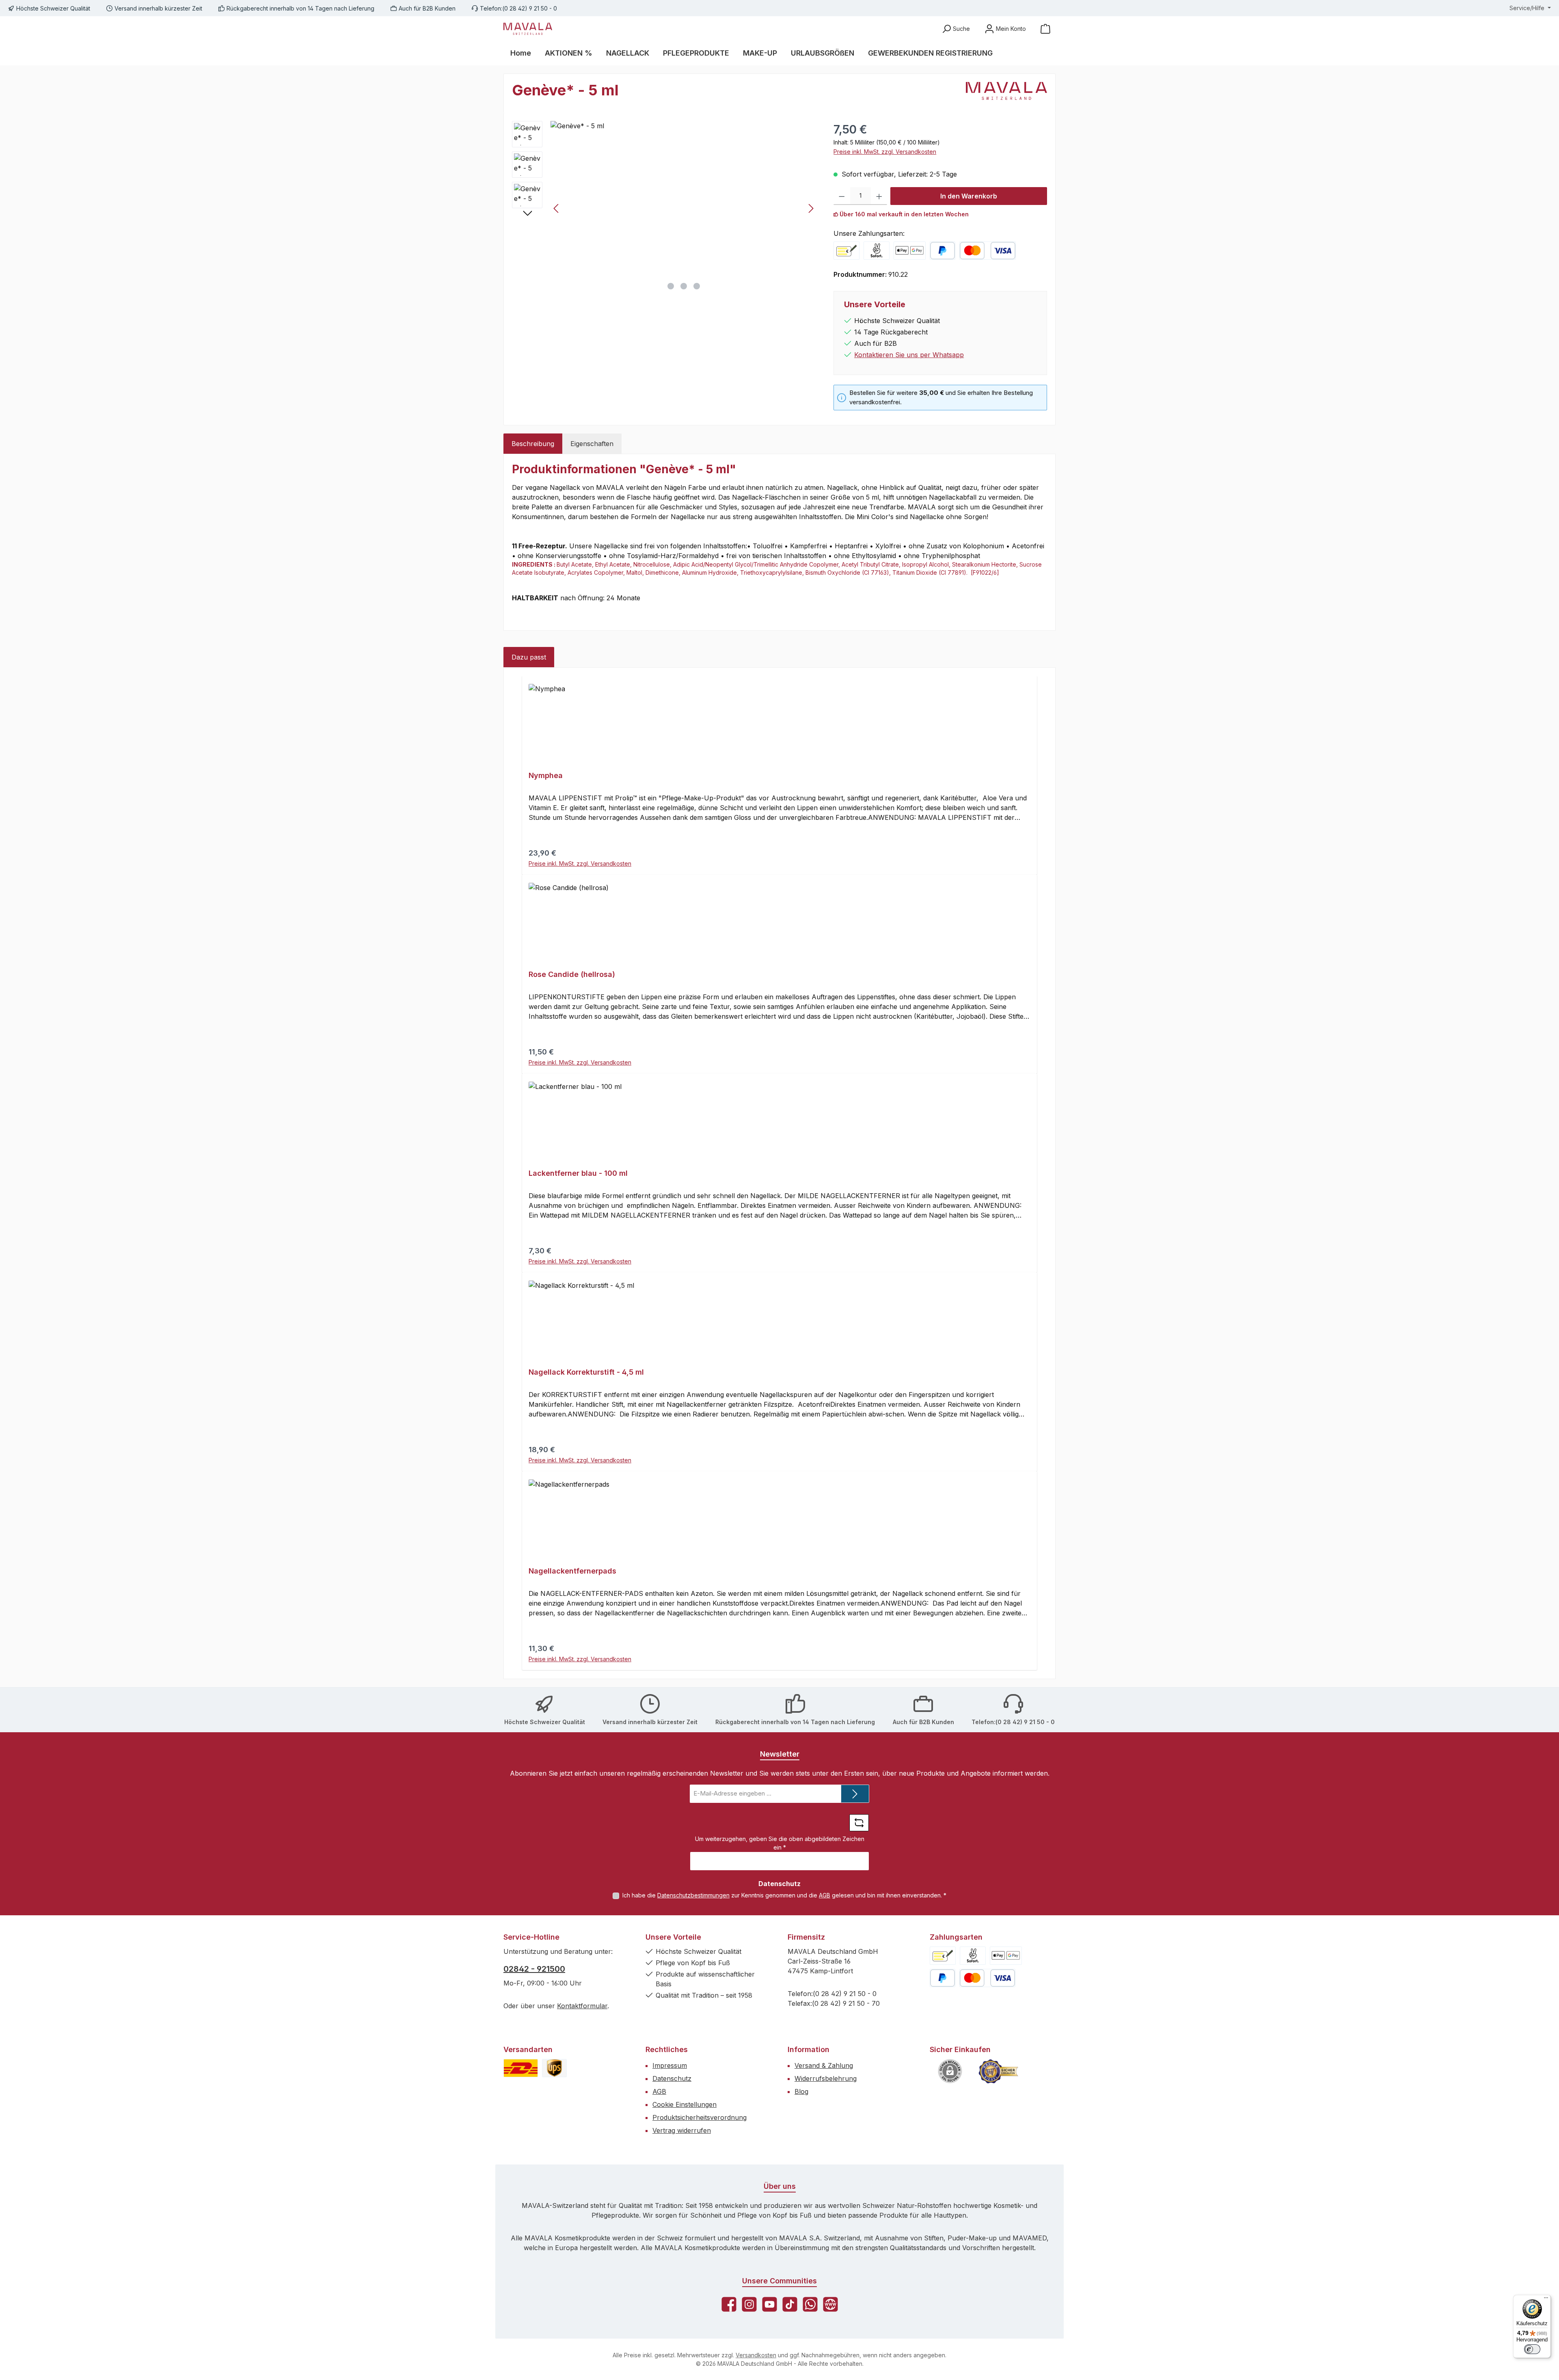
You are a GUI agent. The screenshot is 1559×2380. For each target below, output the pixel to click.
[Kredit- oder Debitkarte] (987, 251)
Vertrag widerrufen (682, 2130)
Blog (801, 2091)
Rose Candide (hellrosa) (572, 974)
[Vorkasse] (846, 251)
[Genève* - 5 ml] (684, 208)
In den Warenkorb (969, 196)
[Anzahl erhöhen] (879, 196)
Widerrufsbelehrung (826, 2078)
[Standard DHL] (521, 2068)
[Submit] (855, 1794)
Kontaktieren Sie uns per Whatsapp (909, 355)
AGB (825, 1895)
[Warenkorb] (1045, 29)
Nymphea (546, 775)
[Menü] (1546, 2300)
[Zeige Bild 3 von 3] (697, 286)
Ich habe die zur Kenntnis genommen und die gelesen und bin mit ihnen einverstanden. (784, 1895)
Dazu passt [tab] (529, 657)
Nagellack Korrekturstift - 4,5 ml (586, 1372)
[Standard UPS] (554, 2068)
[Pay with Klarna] (877, 251)
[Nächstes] (811, 208)
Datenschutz (672, 2078)
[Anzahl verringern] (842, 196)
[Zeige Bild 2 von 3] (684, 286)
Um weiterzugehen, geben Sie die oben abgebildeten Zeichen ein (780, 1843)
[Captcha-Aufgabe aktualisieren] (859, 1823)
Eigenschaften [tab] (592, 444)
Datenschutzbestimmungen (693, 1895)
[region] (665, 208)
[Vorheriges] (557, 208)
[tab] (533, 444)
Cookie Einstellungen (684, 2104)
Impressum (670, 2065)
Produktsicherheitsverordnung (700, 2117)
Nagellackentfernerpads (572, 1571)
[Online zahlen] (910, 251)
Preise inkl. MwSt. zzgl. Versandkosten (885, 152)
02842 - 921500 (534, 1969)
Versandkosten (756, 2355)
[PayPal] (943, 251)
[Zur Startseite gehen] (528, 29)
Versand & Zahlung (824, 2065)
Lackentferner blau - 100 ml (578, 1173)
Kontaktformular (582, 2006)
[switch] (1532, 2349)
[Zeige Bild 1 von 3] (671, 286)
